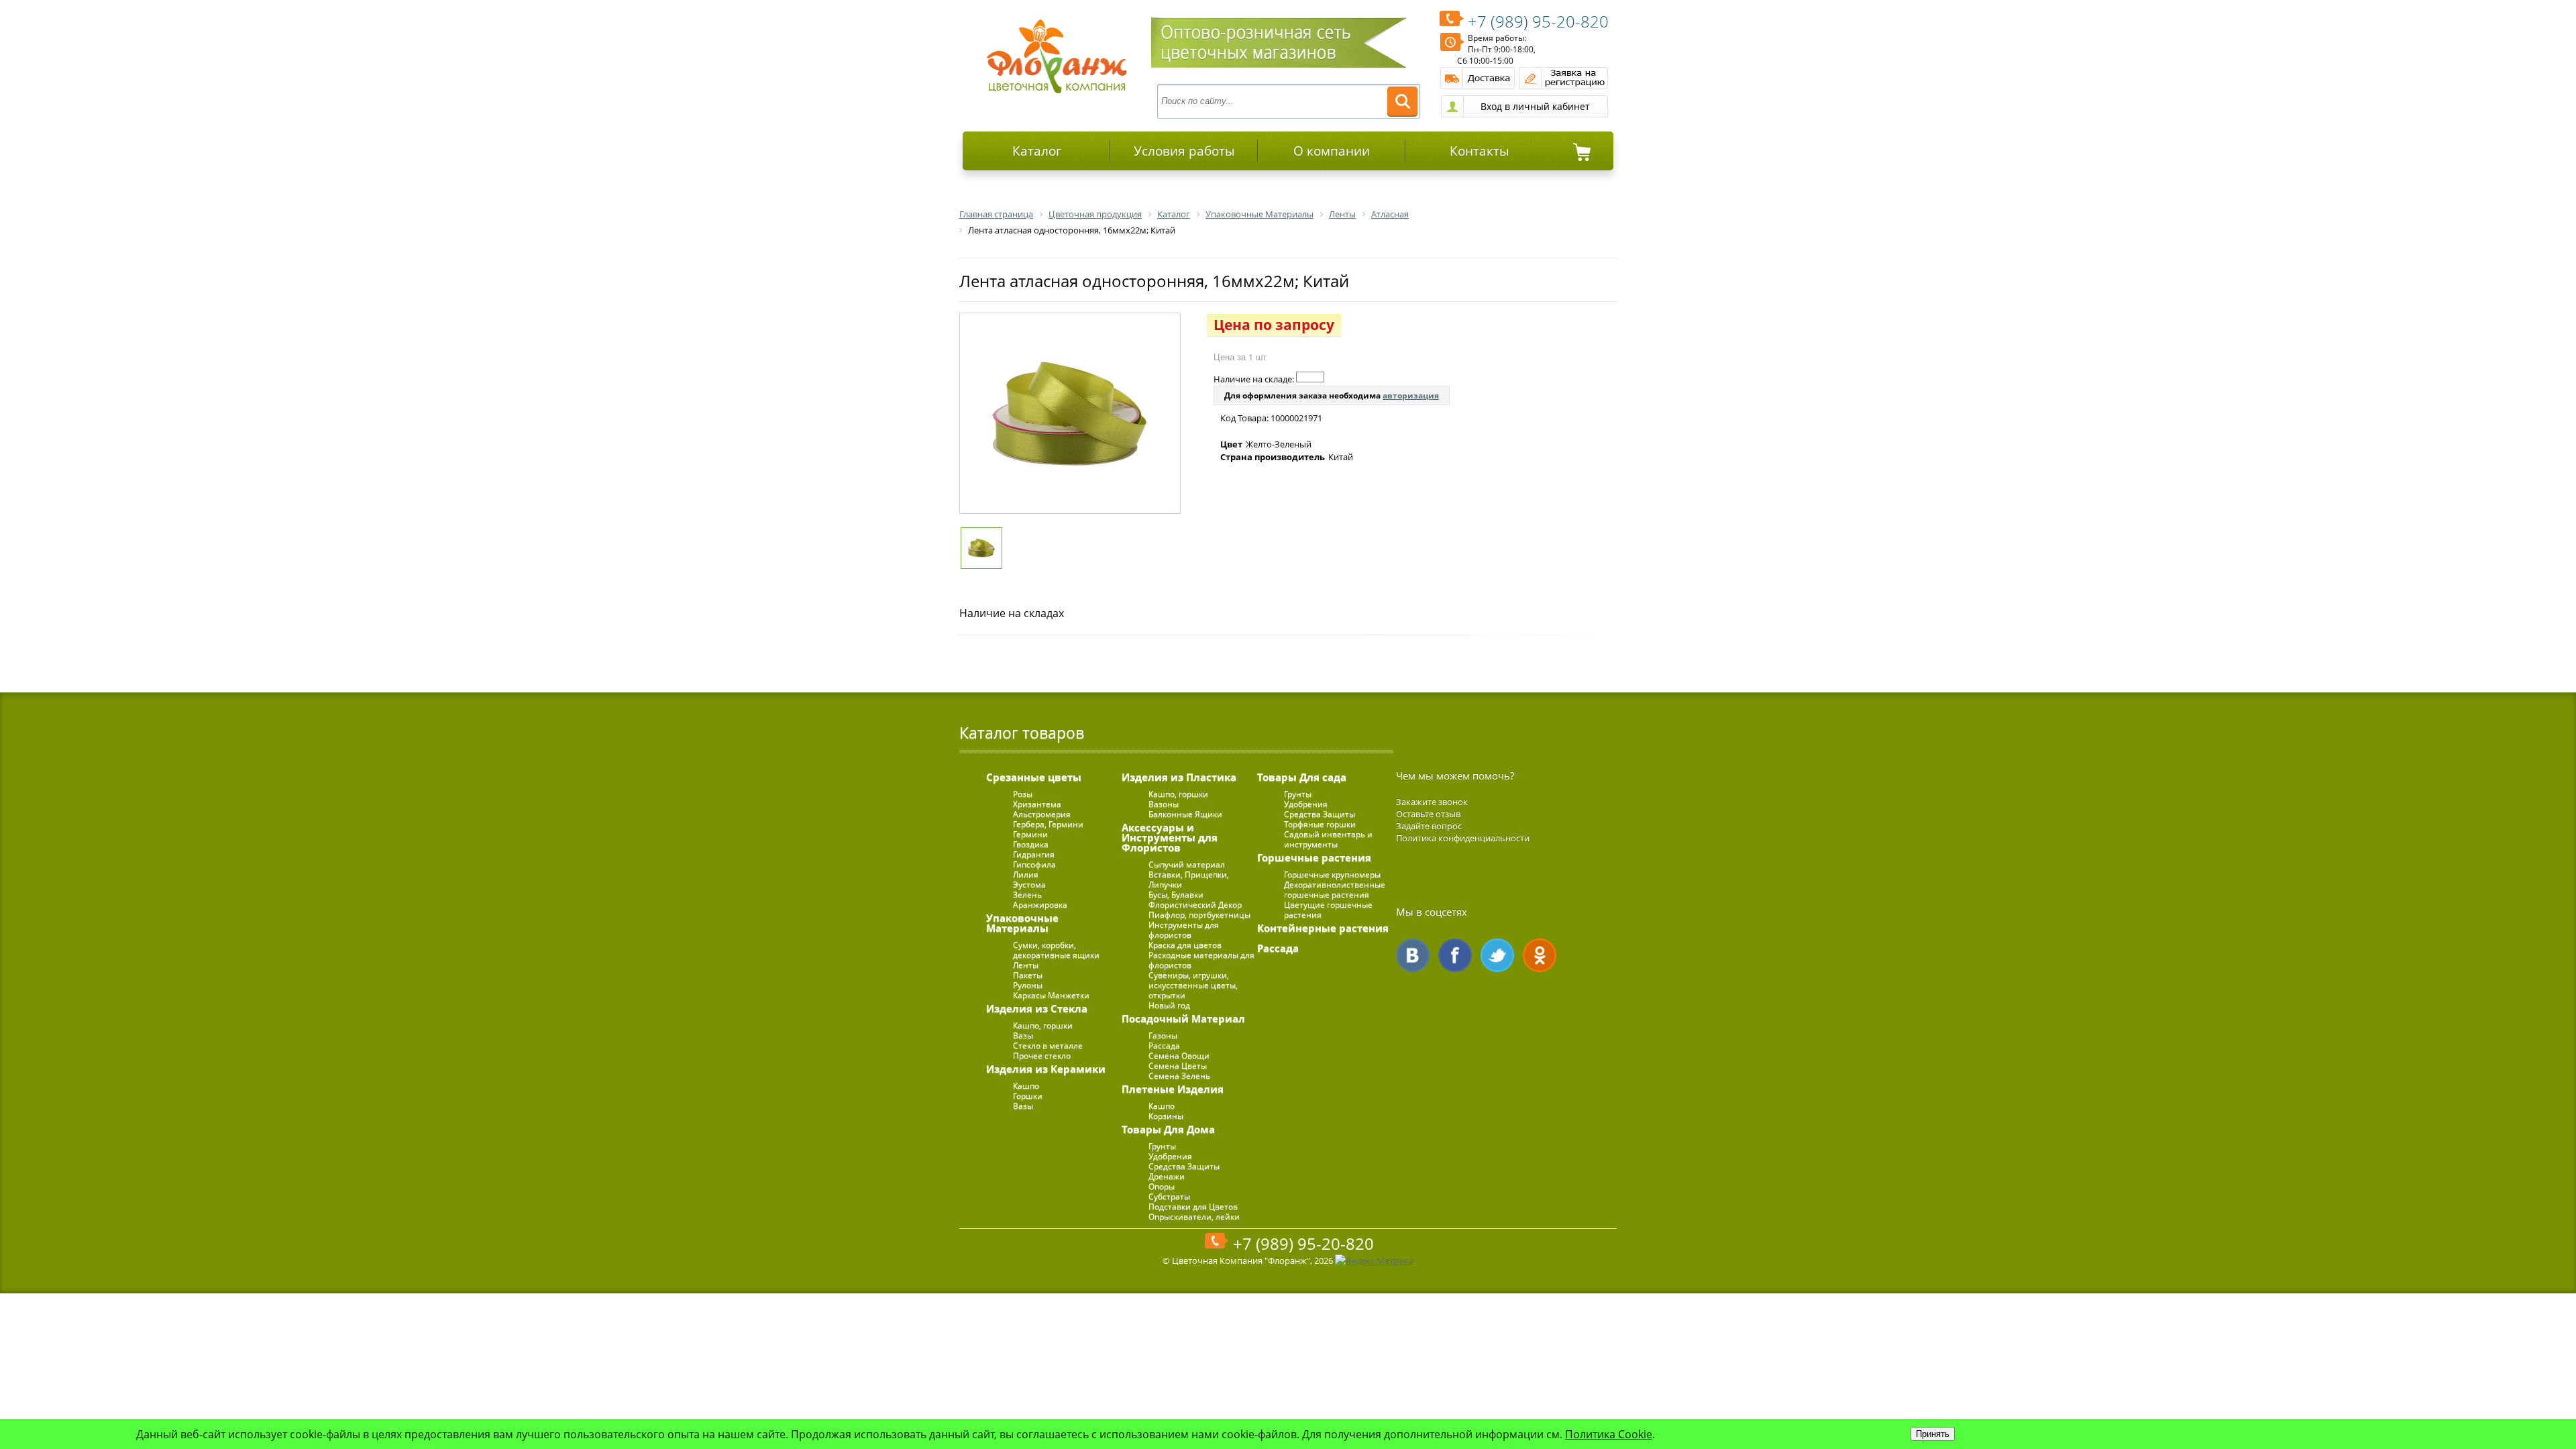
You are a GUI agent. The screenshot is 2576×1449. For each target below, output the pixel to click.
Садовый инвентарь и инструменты (1328, 839)
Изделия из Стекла (1037, 1008)
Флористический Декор (1195, 905)
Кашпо (1026, 1086)
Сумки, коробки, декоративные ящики (1056, 950)
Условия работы (1184, 151)
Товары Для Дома (1168, 1129)
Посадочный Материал (1183, 1018)
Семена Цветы (1178, 1066)
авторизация (1411, 395)
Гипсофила (1034, 864)
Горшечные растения (1314, 857)
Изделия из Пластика (1179, 777)
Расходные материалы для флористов (1201, 960)
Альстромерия (1042, 814)
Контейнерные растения (1323, 928)
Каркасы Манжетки (1051, 995)
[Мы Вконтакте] (1413, 955)
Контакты (1480, 151)
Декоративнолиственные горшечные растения (1335, 890)
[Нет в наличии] (1310, 377)
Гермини (1030, 834)
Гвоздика (1031, 844)
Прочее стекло (1042, 1056)
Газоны (1163, 1035)
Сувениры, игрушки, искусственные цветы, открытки (1193, 985)
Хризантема (1037, 804)
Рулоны (1028, 985)
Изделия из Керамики (1046, 1069)
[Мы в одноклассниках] (1540, 955)
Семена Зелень (1179, 1076)
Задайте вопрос (1429, 826)
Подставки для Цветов (1193, 1206)
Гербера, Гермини (1048, 824)
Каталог (1037, 151)
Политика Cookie (1609, 1434)
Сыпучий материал (1187, 864)
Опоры (1162, 1186)
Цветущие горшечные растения (1328, 910)
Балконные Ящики (1185, 814)
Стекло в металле (1048, 1045)
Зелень (1027, 895)
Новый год (1169, 1005)
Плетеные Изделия (1173, 1089)
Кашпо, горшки (1043, 1025)
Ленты (1026, 965)
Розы (1023, 794)
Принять (1933, 1434)
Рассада (1164, 1045)
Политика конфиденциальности (1463, 838)
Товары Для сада (1302, 777)
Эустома (1029, 884)
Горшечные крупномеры (1332, 874)
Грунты (1162, 1146)
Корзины (1166, 1116)
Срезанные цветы (1034, 777)
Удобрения (1170, 1156)
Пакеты (1028, 975)
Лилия (1026, 874)
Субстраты (1169, 1196)
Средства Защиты (1184, 1166)
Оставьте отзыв (1428, 814)
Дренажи (1167, 1176)
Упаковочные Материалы (1022, 923)
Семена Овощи (1179, 1056)
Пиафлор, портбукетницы (1199, 915)
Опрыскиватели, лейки (1194, 1217)
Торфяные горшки (1320, 824)
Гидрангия (1034, 854)
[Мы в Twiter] (1497, 955)
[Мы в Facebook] (1455, 955)
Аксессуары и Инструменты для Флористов (1170, 837)
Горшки (1028, 1096)
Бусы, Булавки (1176, 895)
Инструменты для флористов (1184, 930)
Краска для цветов (1185, 945)
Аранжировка (1040, 905)
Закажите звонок (1432, 802)
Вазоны (1164, 804)
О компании (1332, 151)
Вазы (1023, 1035)
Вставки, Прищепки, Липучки (1189, 879)
